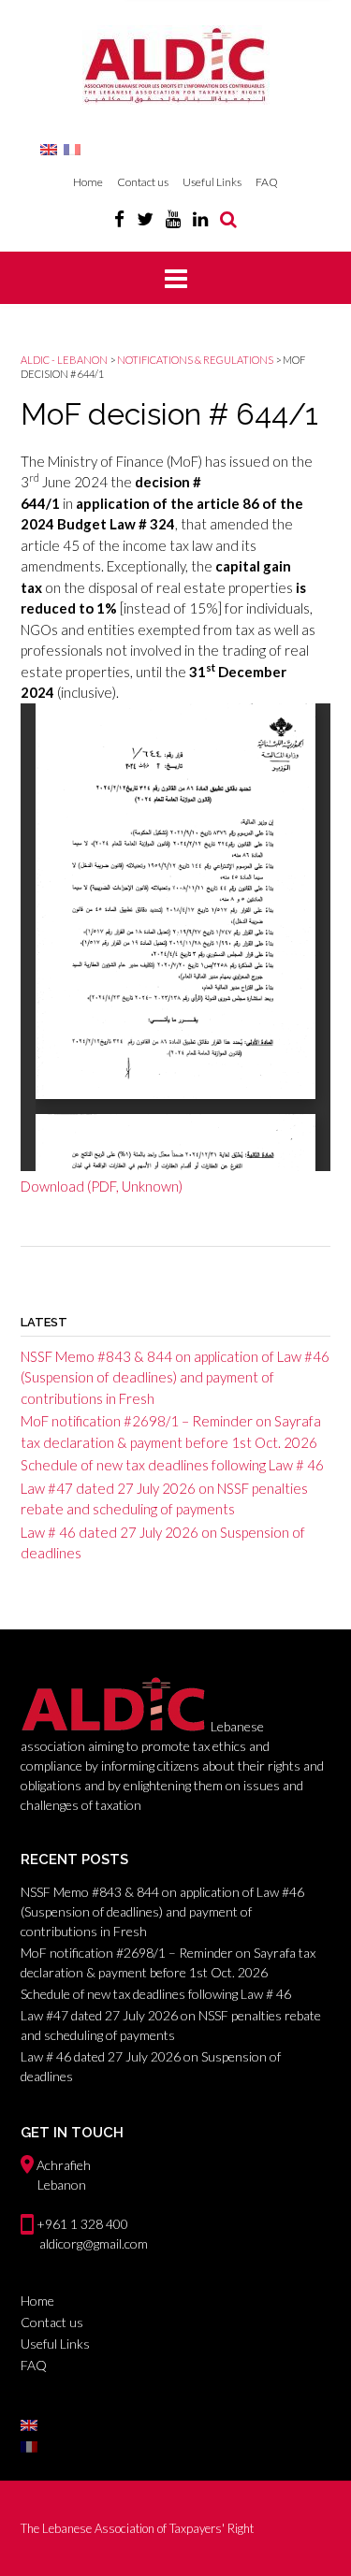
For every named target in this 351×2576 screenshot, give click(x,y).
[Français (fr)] (72, 148)
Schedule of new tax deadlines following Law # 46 (172, 1465)
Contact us (143, 182)
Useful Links (212, 182)
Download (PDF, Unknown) (102, 1186)
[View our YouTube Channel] (173, 218)
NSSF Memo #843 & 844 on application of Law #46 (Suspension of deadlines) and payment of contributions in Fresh (175, 1377)
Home (88, 182)
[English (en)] (49, 148)
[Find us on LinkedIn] (200, 218)
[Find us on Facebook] (119, 218)
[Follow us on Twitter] (145, 218)
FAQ (267, 182)
